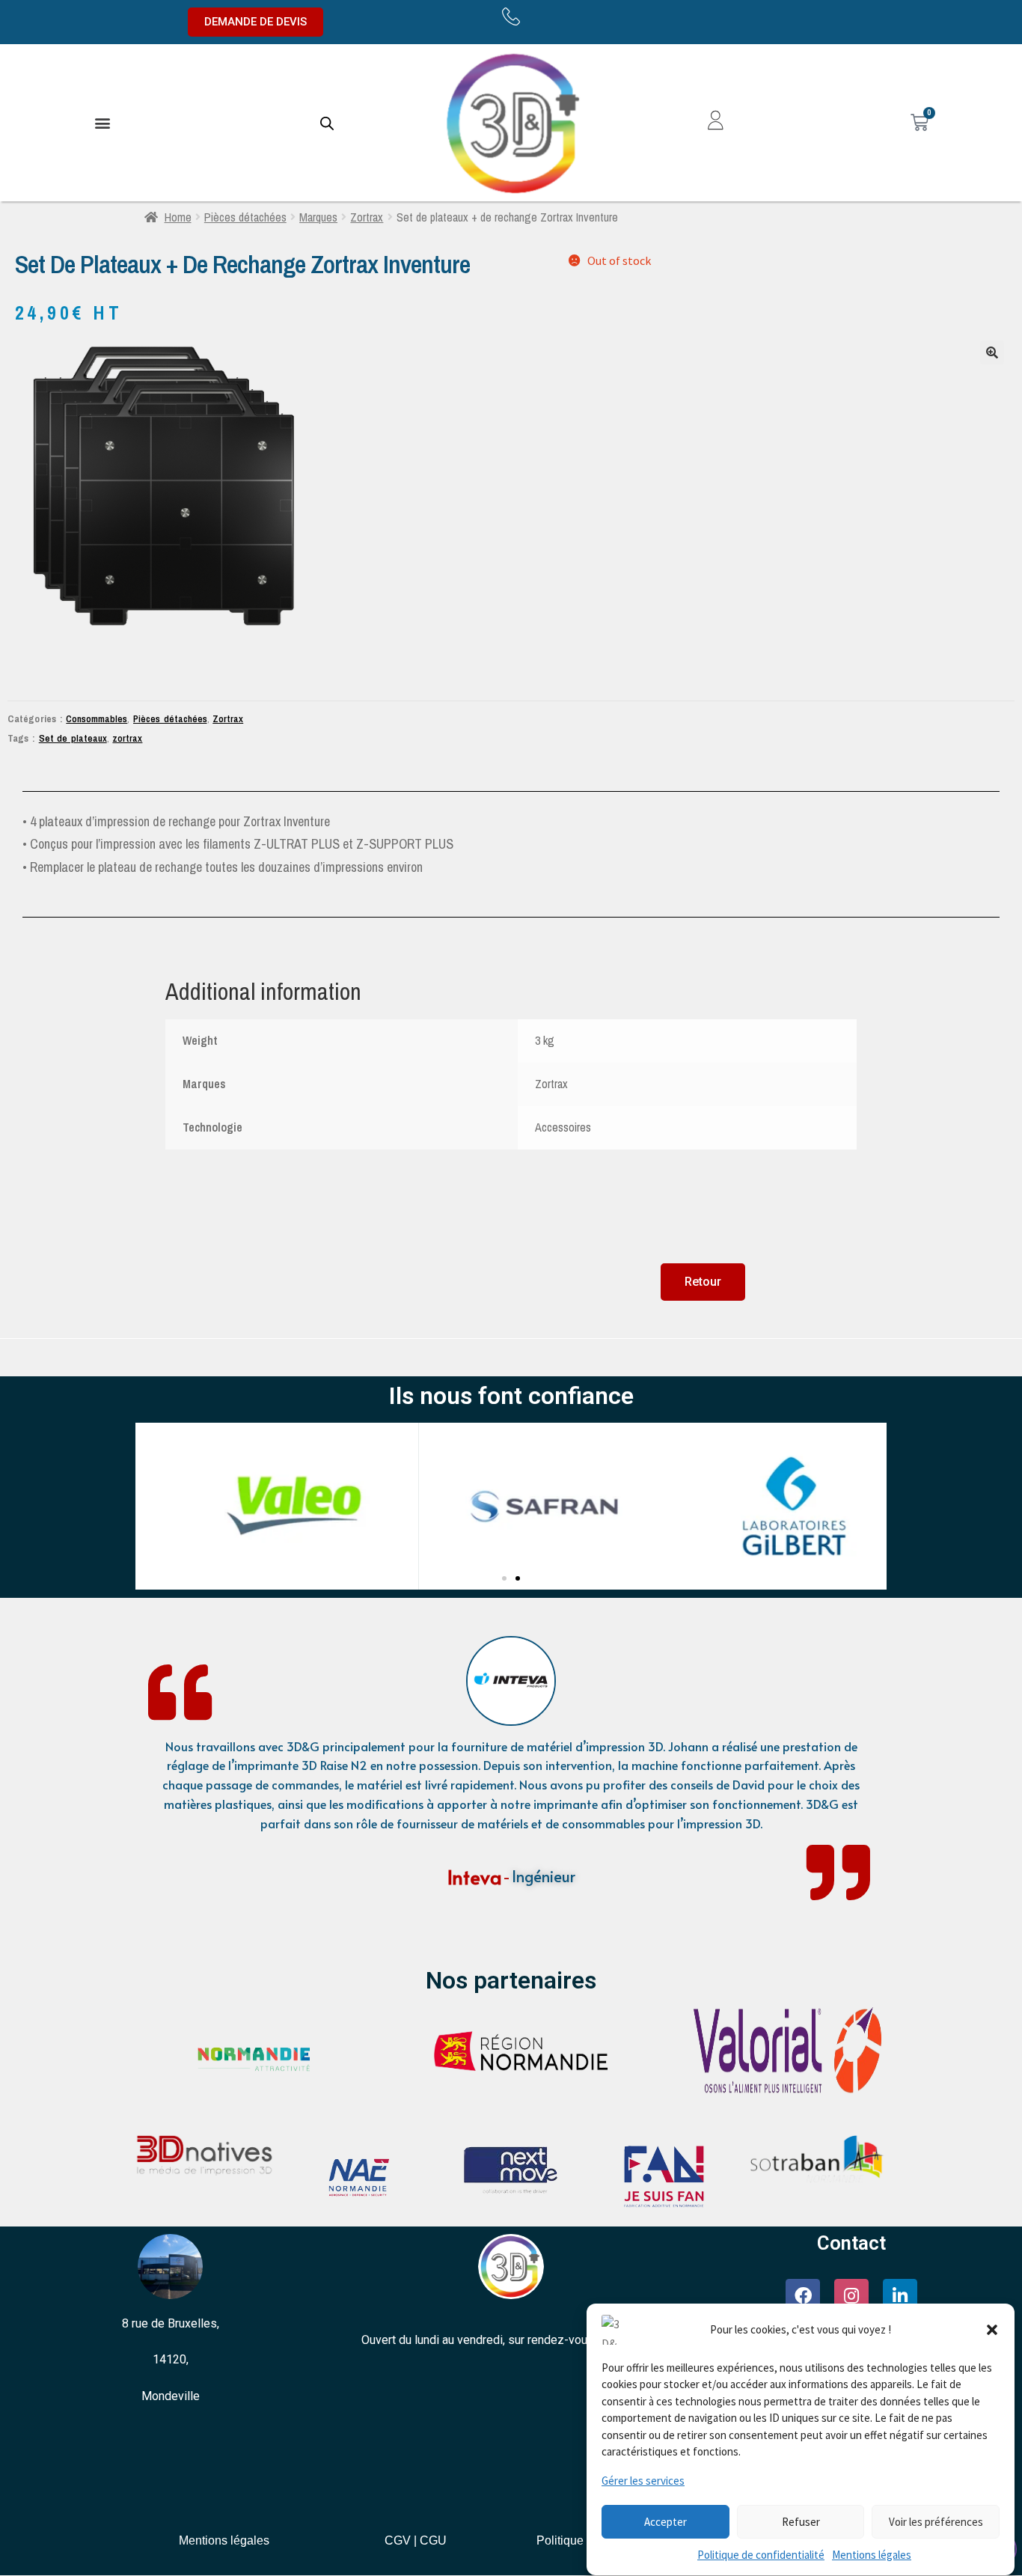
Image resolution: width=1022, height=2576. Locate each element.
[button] (992, 2330)
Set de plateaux (73, 738)
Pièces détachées (245, 217)
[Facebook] (803, 2296)
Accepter (665, 2522)
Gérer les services (643, 2481)
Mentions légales (872, 2555)
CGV (398, 2540)
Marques (318, 217)
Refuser (801, 2522)
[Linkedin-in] (900, 2296)
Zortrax (367, 217)
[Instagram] (851, 2296)
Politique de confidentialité (761, 2555)
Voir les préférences (936, 2522)
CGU (433, 2540)
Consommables (97, 718)
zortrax (127, 738)
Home (178, 217)
